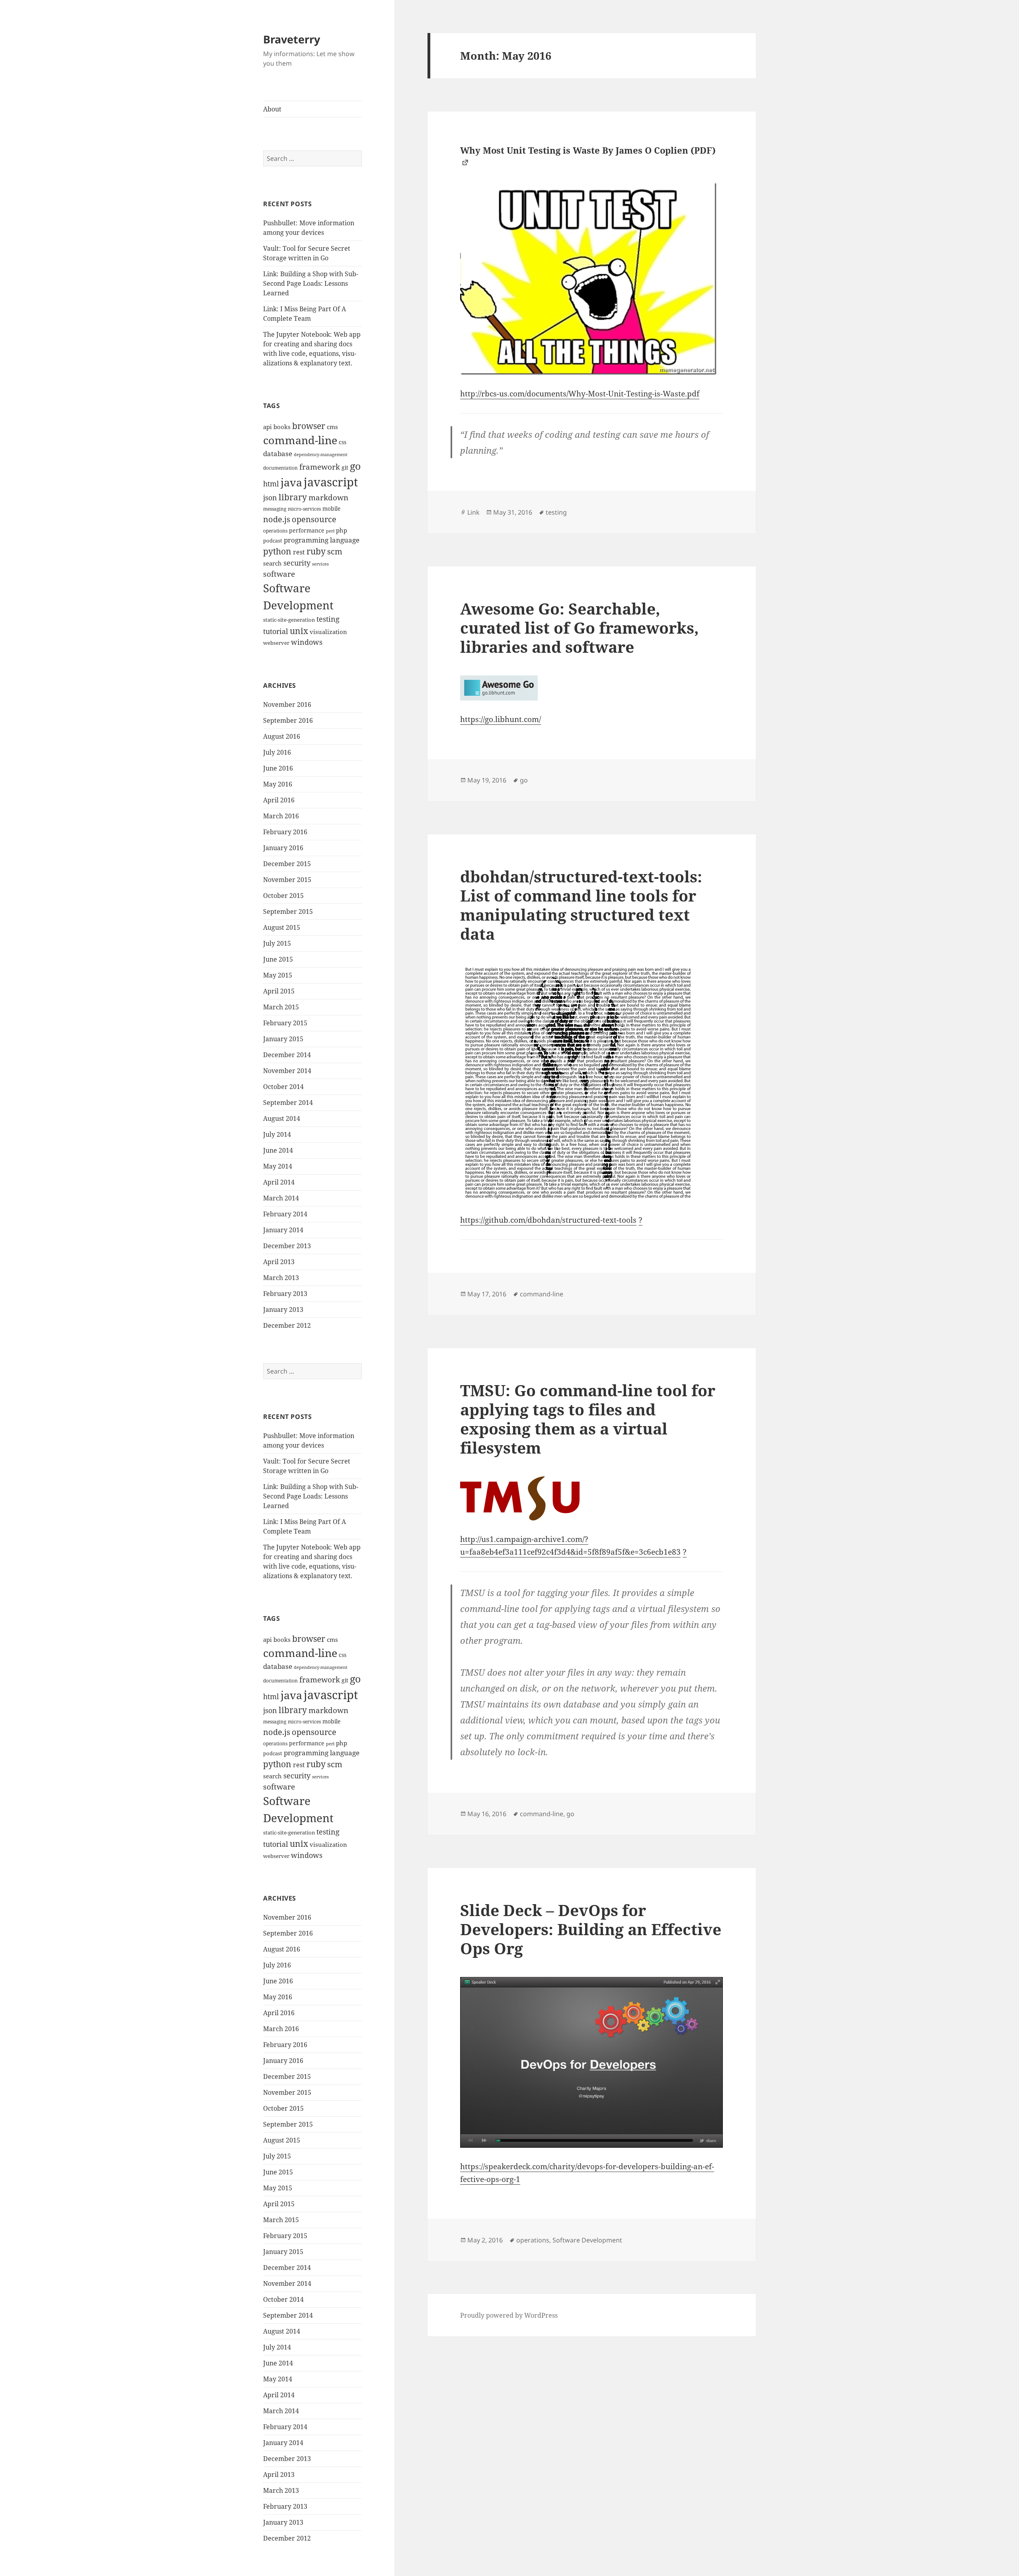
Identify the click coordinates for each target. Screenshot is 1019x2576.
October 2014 (283, 1087)
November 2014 (287, 1071)
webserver (276, 643)
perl (330, 531)
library (293, 497)
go (355, 466)
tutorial (276, 631)
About (272, 109)
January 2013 (283, 1309)
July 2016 (277, 752)
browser (309, 426)
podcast (273, 541)
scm (335, 551)
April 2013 (279, 1262)
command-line (300, 440)
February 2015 (285, 1023)
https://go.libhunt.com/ (501, 719)
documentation (280, 468)
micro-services (304, 509)
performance (307, 530)
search (272, 563)
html (271, 484)
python (277, 551)
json (270, 498)
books (282, 427)
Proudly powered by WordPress (509, 2315)
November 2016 (287, 704)
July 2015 (277, 943)
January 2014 (283, 1230)
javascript (331, 482)
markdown (328, 497)
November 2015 (287, 880)
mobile (332, 508)
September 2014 (288, 1103)
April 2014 (279, 1182)
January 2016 (283, 848)
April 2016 (279, 800)
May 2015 (278, 975)
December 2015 (287, 864)
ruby (316, 551)
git (345, 467)
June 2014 (278, 1150)
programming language (322, 540)
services (320, 564)
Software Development (587, 2240)
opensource (314, 519)
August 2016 (282, 736)
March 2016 (281, 816)
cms (332, 427)
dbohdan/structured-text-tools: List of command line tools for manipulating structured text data (581, 905)
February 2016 (285, 832)
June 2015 (278, 959)
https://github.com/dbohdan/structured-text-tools (548, 1220)
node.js (277, 519)
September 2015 (288, 911)
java (291, 482)
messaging (275, 509)
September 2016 (288, 720)
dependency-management (321, 455)
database (278, 454)
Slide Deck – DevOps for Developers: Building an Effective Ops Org (591, 1929)
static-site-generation (289, 620)
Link (473, 512)
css (343, 442)
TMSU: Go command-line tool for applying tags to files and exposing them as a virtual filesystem (588, 1419)
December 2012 (287, 1325)
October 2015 (283, 896)
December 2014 (287, 1055)
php (342, 530)
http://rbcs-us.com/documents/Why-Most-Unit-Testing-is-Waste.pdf (580, 394)
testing (328, 619)
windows (307, 642)
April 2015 (279, 991)
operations (275, 531)
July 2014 (277, 1134)
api (267, 427)
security (297, 563)
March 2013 (281, 1278)
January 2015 (283, 1039)
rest (299, 552)
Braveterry (292, 39)
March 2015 (281, 1007)
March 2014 (281, 1198)
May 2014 (278, 1166)
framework (320, 467)
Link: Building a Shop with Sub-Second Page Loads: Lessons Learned (311, 283)
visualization (328, 632)
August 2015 (282, 927)
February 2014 (285, 1214)
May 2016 (278, 784)
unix (299, 631)
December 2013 (287, 1246)
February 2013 (285, 1294)
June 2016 (278, 768)
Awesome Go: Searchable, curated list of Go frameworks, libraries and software (579, 627)
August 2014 (282, 1118)
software (279, 574)
